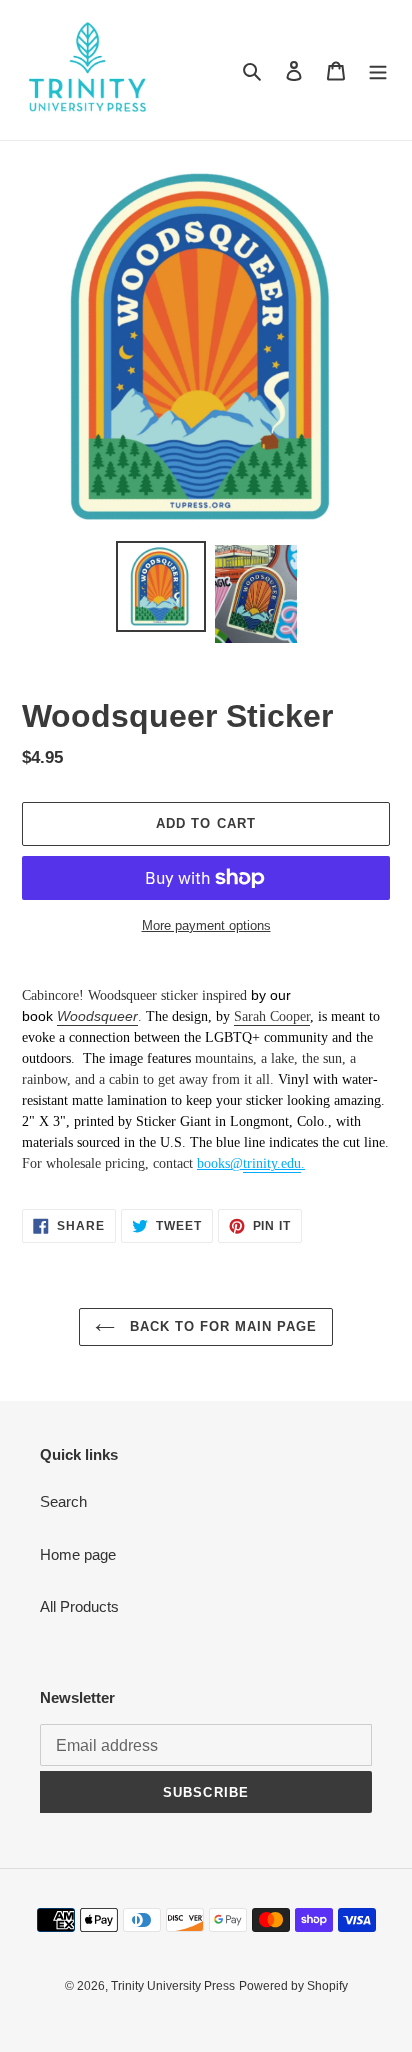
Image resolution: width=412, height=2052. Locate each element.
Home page (78, 1554)
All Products (79, 1606)
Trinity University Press (173, 1986)
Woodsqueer (97, 1016)
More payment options (206, 925)
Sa (241, 1016)
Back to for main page (221, 1326)
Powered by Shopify (293, 1986)
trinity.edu (272, 1163)
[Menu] (378, 70)
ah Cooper (281, 1016)
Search (63, 1501)
